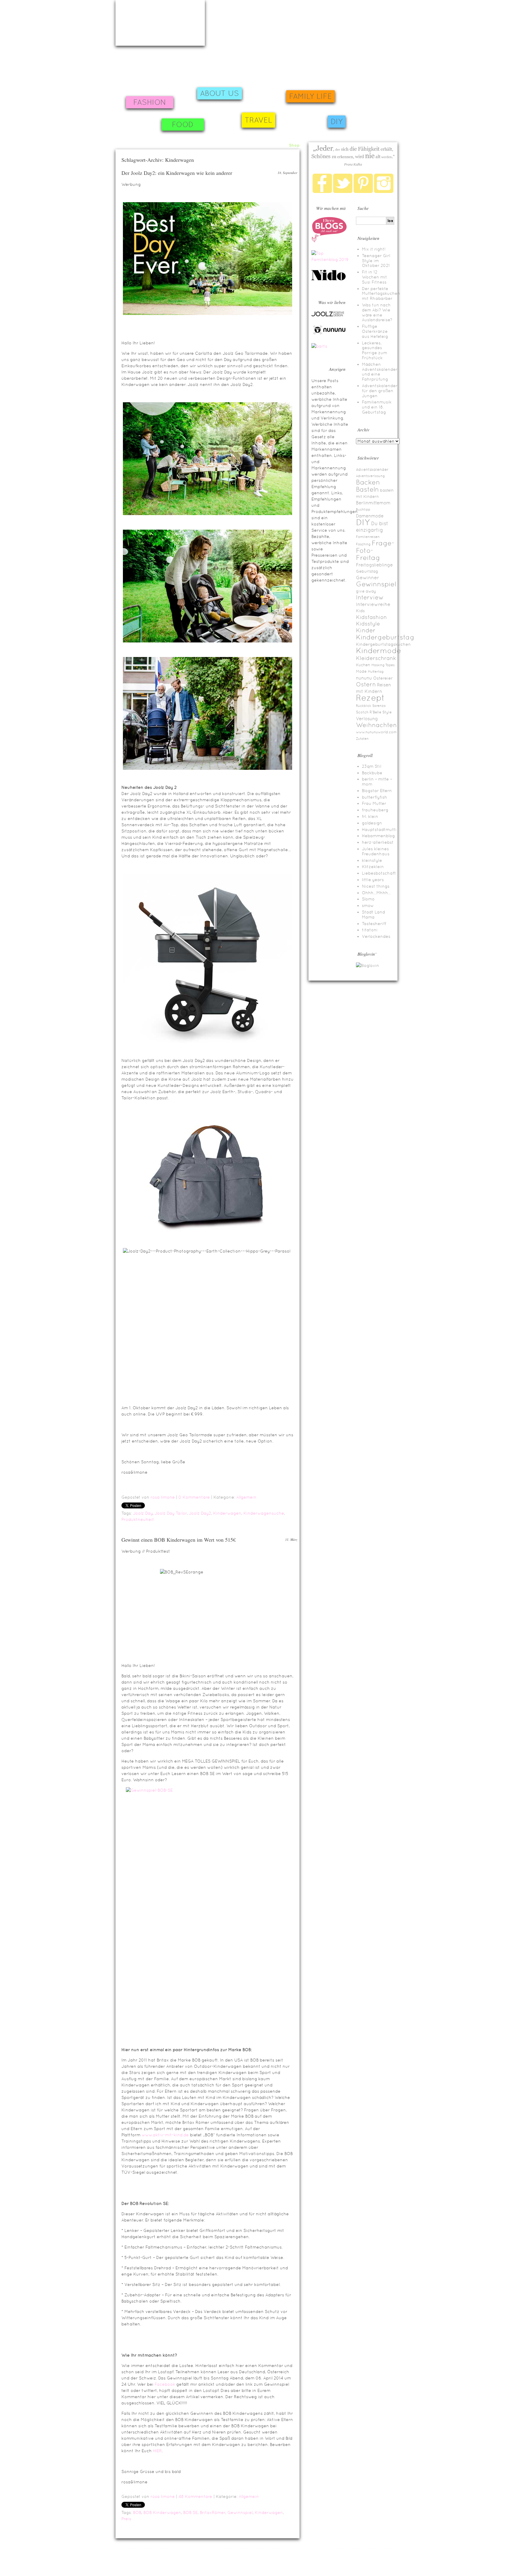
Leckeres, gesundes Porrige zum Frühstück (375, 350)
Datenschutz (407, 2566)
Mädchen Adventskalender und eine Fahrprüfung (380, 372)
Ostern (366, 684)
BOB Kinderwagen (162, 2512)
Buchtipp (363, 509)
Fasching (363, 544)
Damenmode (370, 516)
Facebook (165, 2384)
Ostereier (383, 678)
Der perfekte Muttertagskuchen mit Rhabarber (381, 294)
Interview (370, 597)
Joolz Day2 (200, 1513)
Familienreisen (368, 537)
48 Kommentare (195, 2496)
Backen (368, 482)
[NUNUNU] (329, 334)
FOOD (183, 125)
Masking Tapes (383, 665)
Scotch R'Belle (369, 712)
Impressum (124, 2559)
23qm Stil (372, 766)
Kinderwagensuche (264, 1513)
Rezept (370, 698)
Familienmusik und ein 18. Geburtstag (377, 407)
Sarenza (379, 706)
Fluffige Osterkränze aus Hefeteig (375, 331)
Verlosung (367, 719)
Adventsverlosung (370, 476)
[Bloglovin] (368, 965)
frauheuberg (375, 810)
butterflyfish (375, 797)
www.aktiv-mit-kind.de (165, 2135)
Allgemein (246, 1497)
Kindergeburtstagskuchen (383, 644)
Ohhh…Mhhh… (376, 893)
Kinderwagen (227, 1513)
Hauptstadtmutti (379, 829)
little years (373, 880)
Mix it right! (374, 249)
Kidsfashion (371, 617)
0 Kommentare (194, 1497)
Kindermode (379, 651)
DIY (337, 122)
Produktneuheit (138, 1519)
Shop (294, 145)
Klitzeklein (373, 867)
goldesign (372, 823)
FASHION (150, 102)
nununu (364, 678)
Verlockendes (376, 936)
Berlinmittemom (373, 503)
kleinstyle (372, 860)
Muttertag (376, 672)
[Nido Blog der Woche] (331, 279)
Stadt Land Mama (373, 915)
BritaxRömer (213, 2512)
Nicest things (376, 886)
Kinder (366, 630)
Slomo (368, 899)
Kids (360, 611)
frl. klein (370, 816)
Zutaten (362, 739)
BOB (137, 2512)
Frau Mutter (374, 803)
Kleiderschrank (376, 658)
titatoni (370, 930)
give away (366, 591)
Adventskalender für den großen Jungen (380, 391)
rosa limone (163, 1497)
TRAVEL (258, 120)
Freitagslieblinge (374, 565)
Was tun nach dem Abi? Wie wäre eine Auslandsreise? (377, 312)
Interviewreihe (373, 604)
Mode (361, 671)
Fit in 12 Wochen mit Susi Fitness (375, 277)
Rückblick (364, 706)
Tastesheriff (374, 924)
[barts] (319, 346)
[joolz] (328, 316)
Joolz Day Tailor (171, 1513)
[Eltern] (329, 241)
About (264, 145)
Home (248, 145)
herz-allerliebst (378, 842)
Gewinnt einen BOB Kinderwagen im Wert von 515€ (179, 1540)
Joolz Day (143, 1513)
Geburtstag (367, 571)
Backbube (372, 773)
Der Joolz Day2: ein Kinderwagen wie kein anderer (177, 173)
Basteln (367, 489)
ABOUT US (220, 93)
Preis (126, 2519)
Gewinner (368, 578)
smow (368, 905)
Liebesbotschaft (379, 873)
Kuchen (363, 665)
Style (387, 712)
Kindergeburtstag (385, 637)
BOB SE (190, 2512)
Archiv (279, 145)
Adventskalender (372, 470)
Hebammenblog (378, 836)
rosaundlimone (160, 23)
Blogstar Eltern (377, 791)
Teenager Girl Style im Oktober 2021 (376, 261)
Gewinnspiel (240, 2512)
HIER (157, 2451)
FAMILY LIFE (311, 96)
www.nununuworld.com (376, 732)
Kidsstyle (368, 624)
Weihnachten (376, 725)
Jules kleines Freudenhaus (376, 851)
